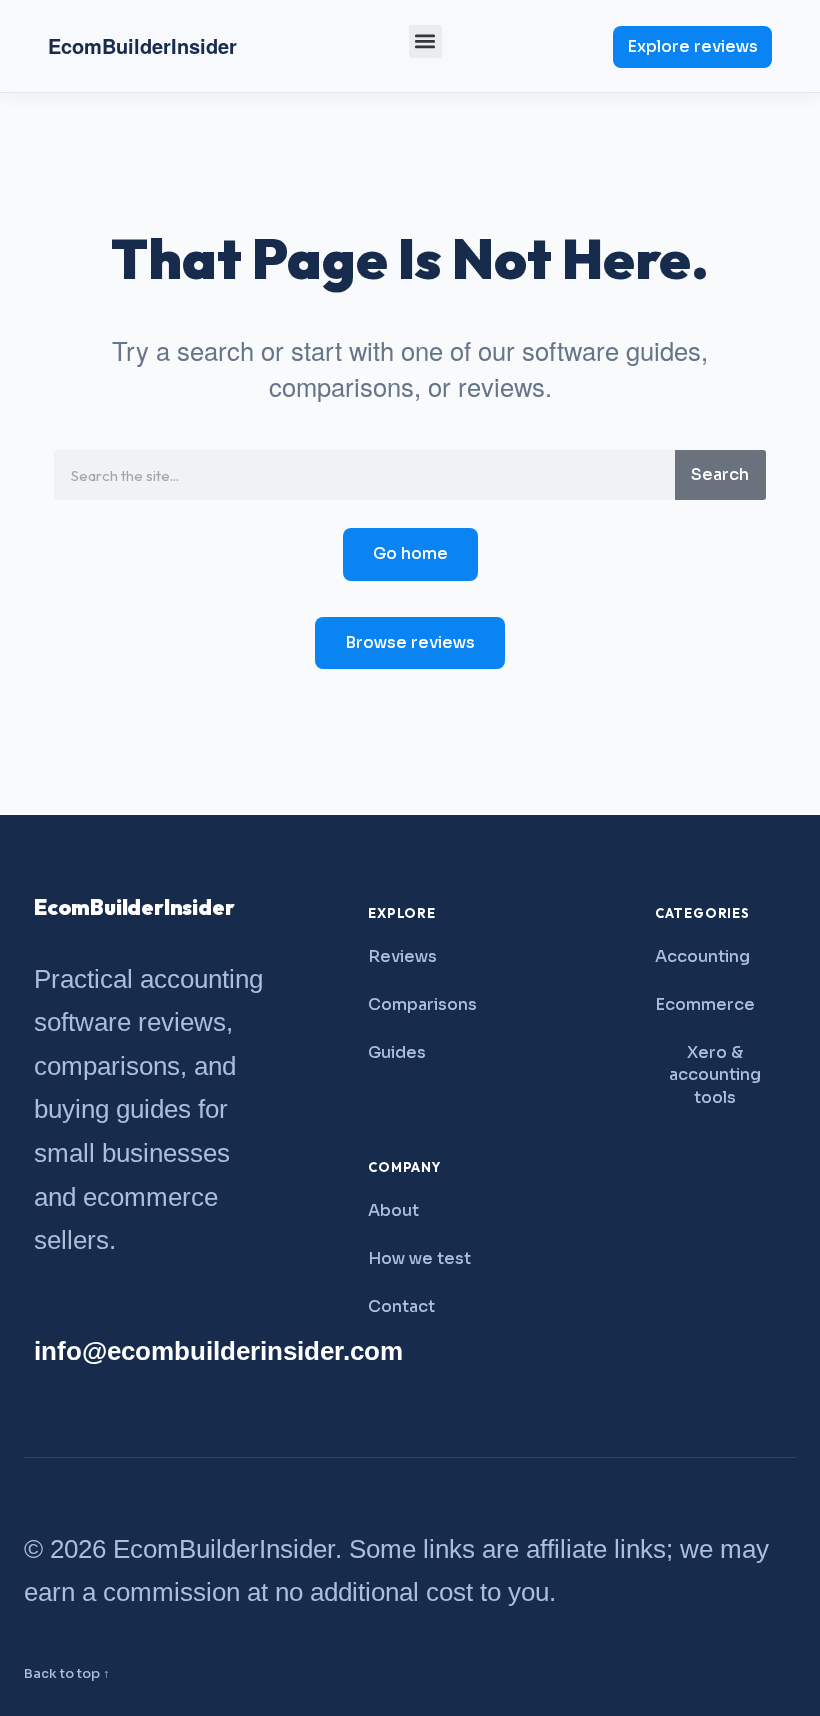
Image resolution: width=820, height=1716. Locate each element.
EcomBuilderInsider (142, 45)
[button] (425, 41)
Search (720, 474)
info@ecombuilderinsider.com (218, 1351)
